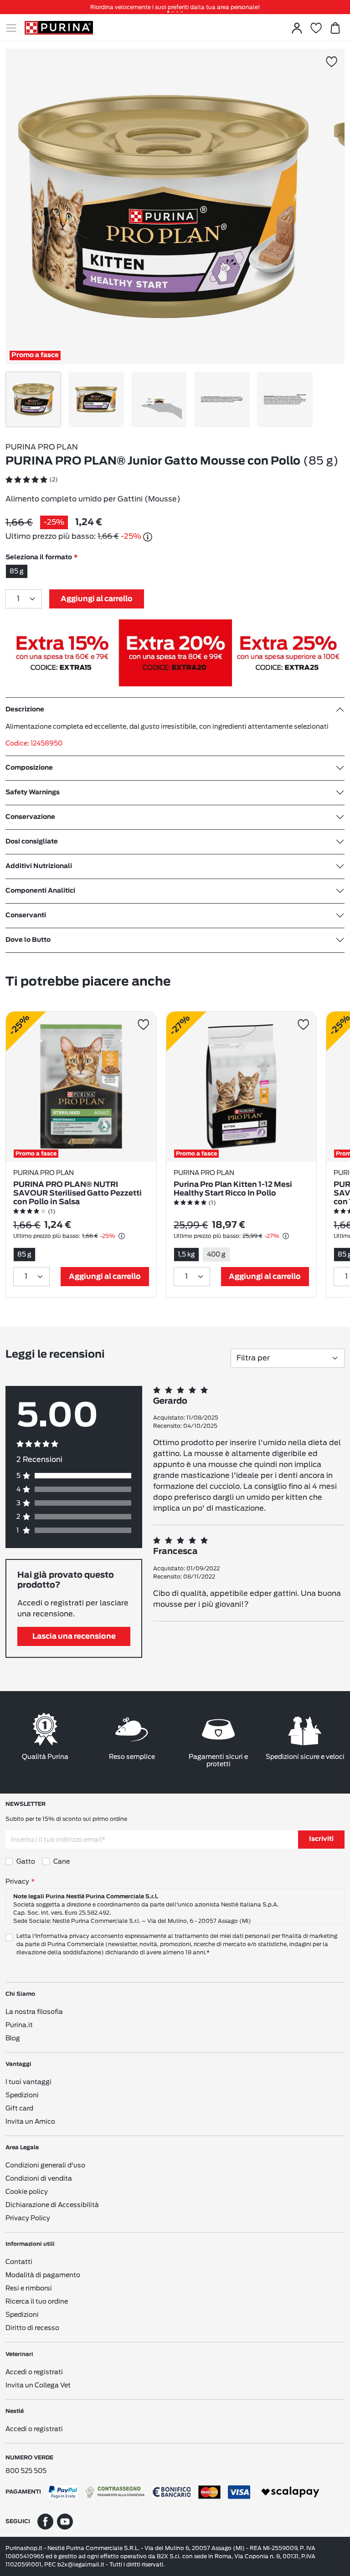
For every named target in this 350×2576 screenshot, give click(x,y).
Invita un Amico (30, 2121)
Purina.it (19, 2025)
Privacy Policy (28, 2218)
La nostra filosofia (34, 2012)
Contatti (19, 2262)
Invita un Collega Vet (38, 2385)
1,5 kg (186, 1254)
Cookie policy (27, 2192)
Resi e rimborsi (29, 2288)
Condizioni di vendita (39, 2178)
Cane (62, 1861)
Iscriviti (321, 1839)
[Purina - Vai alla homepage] (59, 28)
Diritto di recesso (32, 2328)
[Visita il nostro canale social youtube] (65, 2521)
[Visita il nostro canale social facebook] (45, 2521)
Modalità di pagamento (43, 2275)
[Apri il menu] (15, 28)
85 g (17, 571)
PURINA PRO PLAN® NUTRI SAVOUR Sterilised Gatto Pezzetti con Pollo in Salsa (77, 1193)
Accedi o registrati (34, 2372)
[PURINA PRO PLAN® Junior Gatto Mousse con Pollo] (163, 207)
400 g (216, 1254)
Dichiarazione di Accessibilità (52, 2205)
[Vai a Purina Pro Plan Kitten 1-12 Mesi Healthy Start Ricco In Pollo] (242, 1087)
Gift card (19, 2108)
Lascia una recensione (74, 1636)
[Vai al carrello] (335, 28)
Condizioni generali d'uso (45, 2165)
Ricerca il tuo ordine (37, 2301)
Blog (13, 2038)
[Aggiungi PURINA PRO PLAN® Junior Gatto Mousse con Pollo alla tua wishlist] (332, 62)
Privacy (17, 1881)
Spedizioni (22, 2095)
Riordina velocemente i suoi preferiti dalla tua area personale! (175, 7)
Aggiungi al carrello (97, 599)
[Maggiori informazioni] (148, 537)
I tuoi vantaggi (28, 2082)
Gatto (26, 1861)
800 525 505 (26, 2471)
